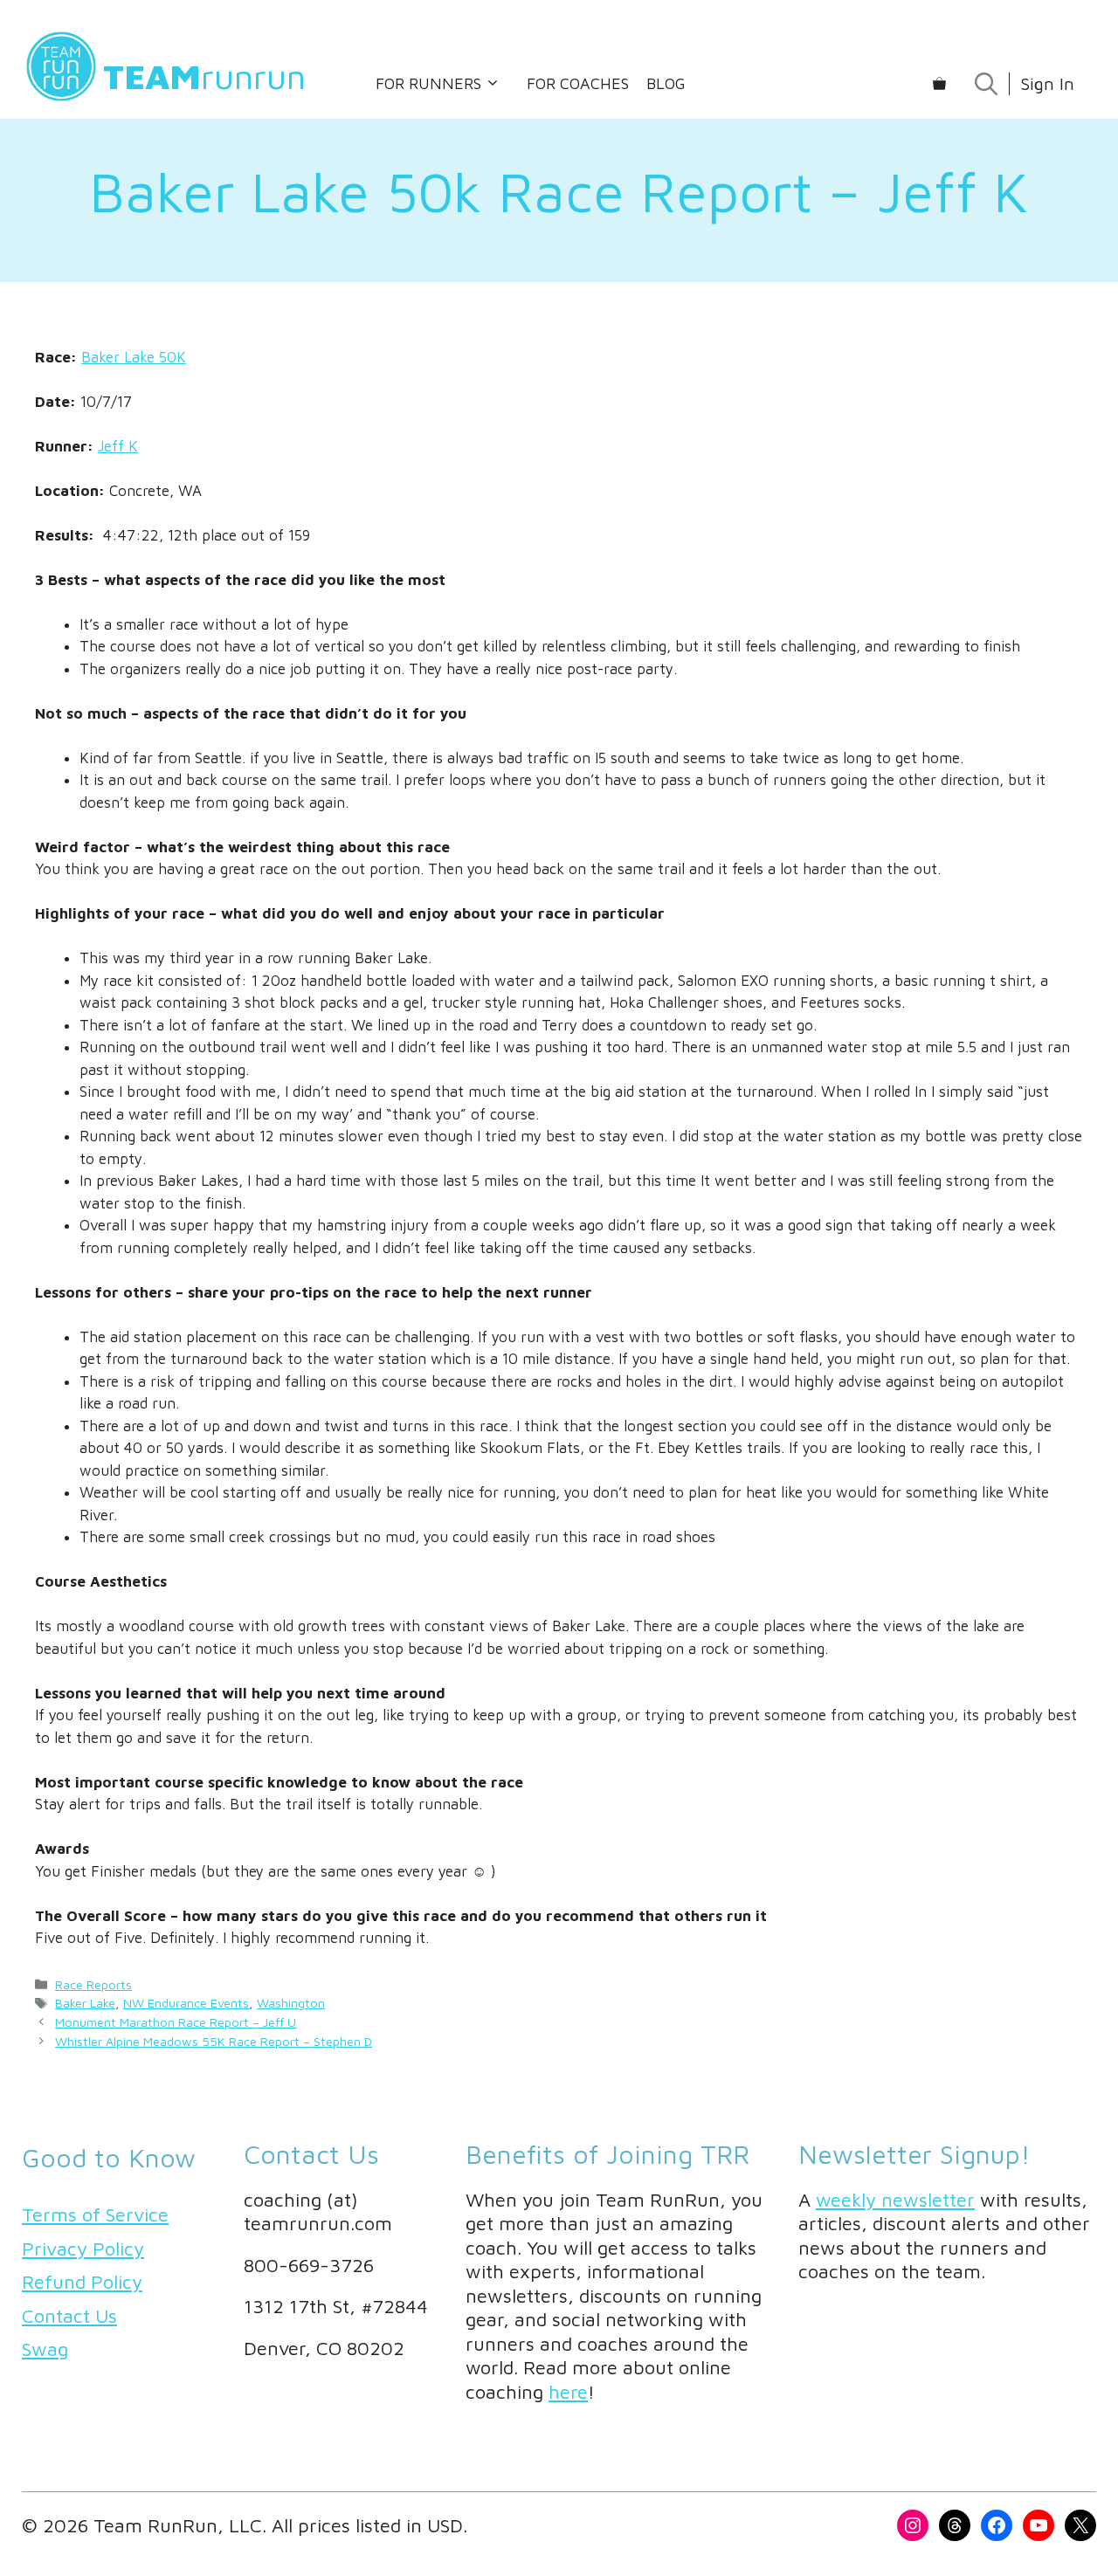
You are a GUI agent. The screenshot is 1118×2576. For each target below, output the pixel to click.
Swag (45, 2349)
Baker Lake (85, 2003)
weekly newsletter (895, 2200)
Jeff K (118, 446)
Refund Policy (82, 2282)
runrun (204, 76)
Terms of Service (95, 2214)
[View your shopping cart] (939, 84)
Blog (666, 83)
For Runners (428, 83)
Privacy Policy (83, 2249)
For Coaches (578, 83)
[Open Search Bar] (986, 84)
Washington (291, 2003)
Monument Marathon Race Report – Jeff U (176, 2022)
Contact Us (69, 2316)
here (568, 2392)
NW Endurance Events (186, 2003)
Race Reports (93, 1984)
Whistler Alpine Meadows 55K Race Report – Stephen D (214, 2041)
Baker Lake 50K (134, 357)
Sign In (1047, 83)
